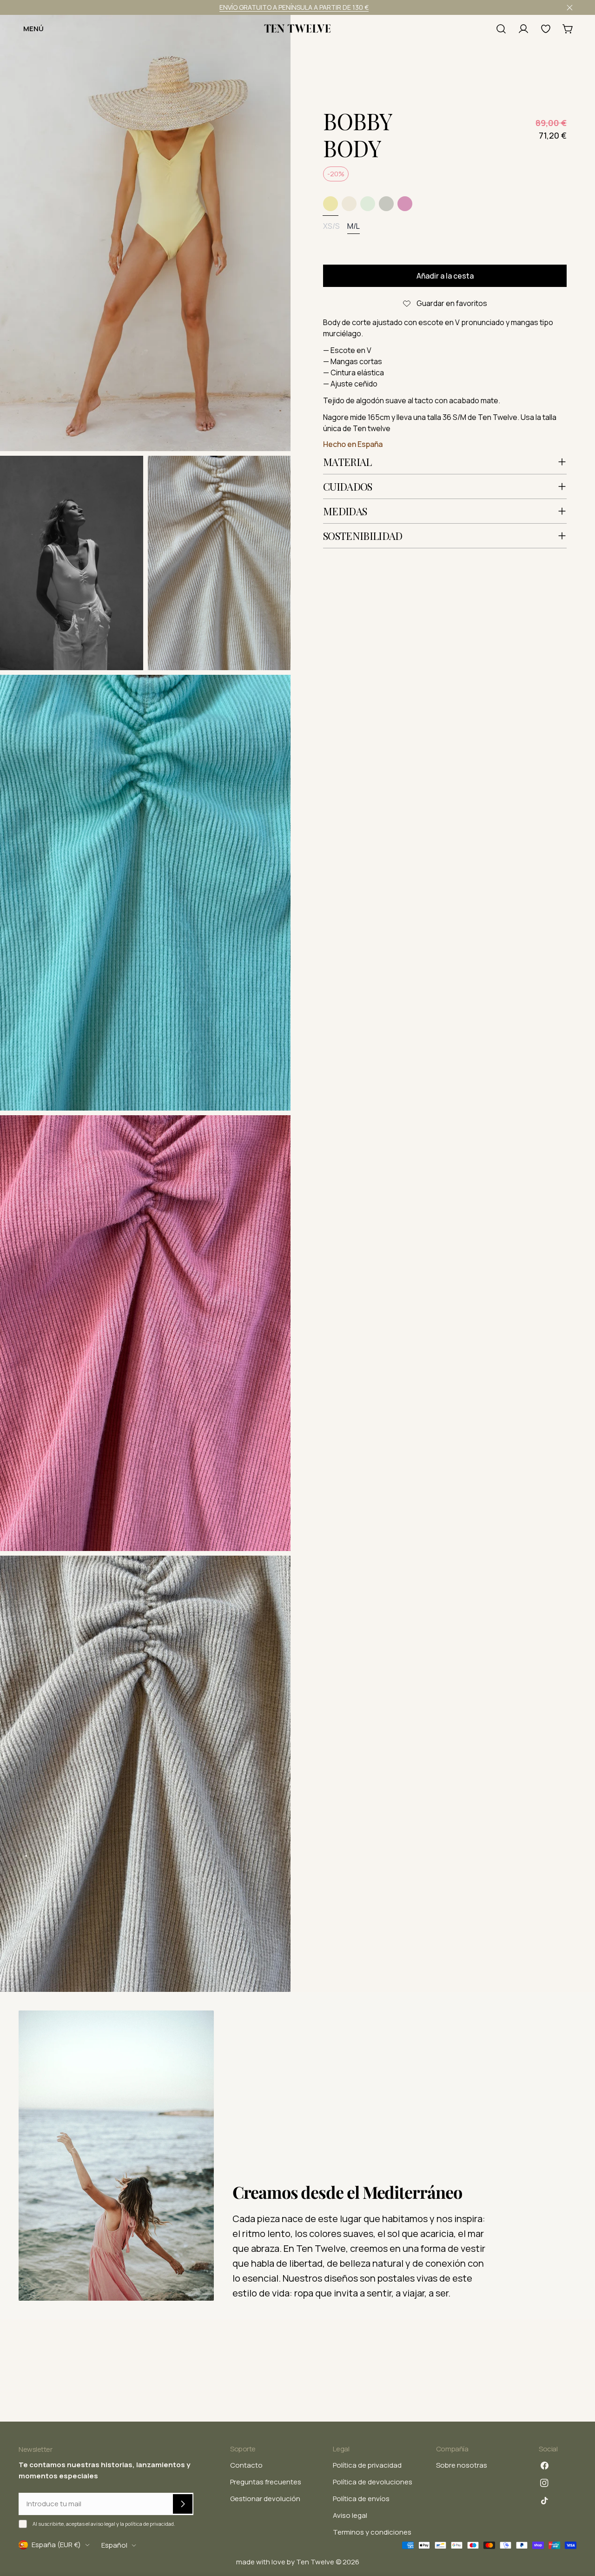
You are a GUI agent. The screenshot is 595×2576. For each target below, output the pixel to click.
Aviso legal (350, 2515)
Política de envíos (361, 2499)
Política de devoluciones (373, 2482)
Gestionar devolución (265, 2499)
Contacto (246, 2465)
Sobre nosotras (462, 2465)
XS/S (331, 226)
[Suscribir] (183, 2504)
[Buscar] (501, 29)
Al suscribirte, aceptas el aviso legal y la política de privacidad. (104, 2524)
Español (114, 2545)
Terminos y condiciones (372, 2532)
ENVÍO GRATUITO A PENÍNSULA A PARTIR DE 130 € (294, 7)
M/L (354, 226)
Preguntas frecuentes (266, 2482)
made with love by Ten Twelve (285, 2562)
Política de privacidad (367, 2465)
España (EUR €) (56, 2545)
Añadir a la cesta (445, 276)
